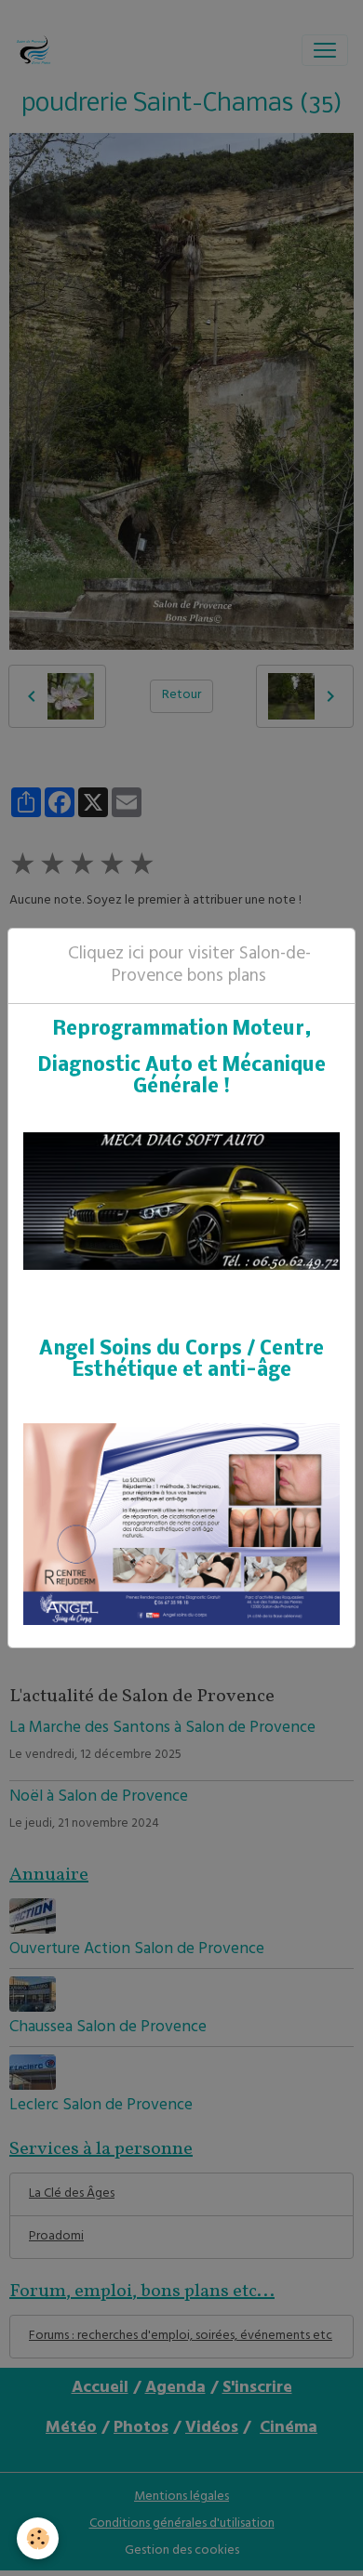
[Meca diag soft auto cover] (181, 1202)
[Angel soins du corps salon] (181, 1524)
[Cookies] (38, 2538)
